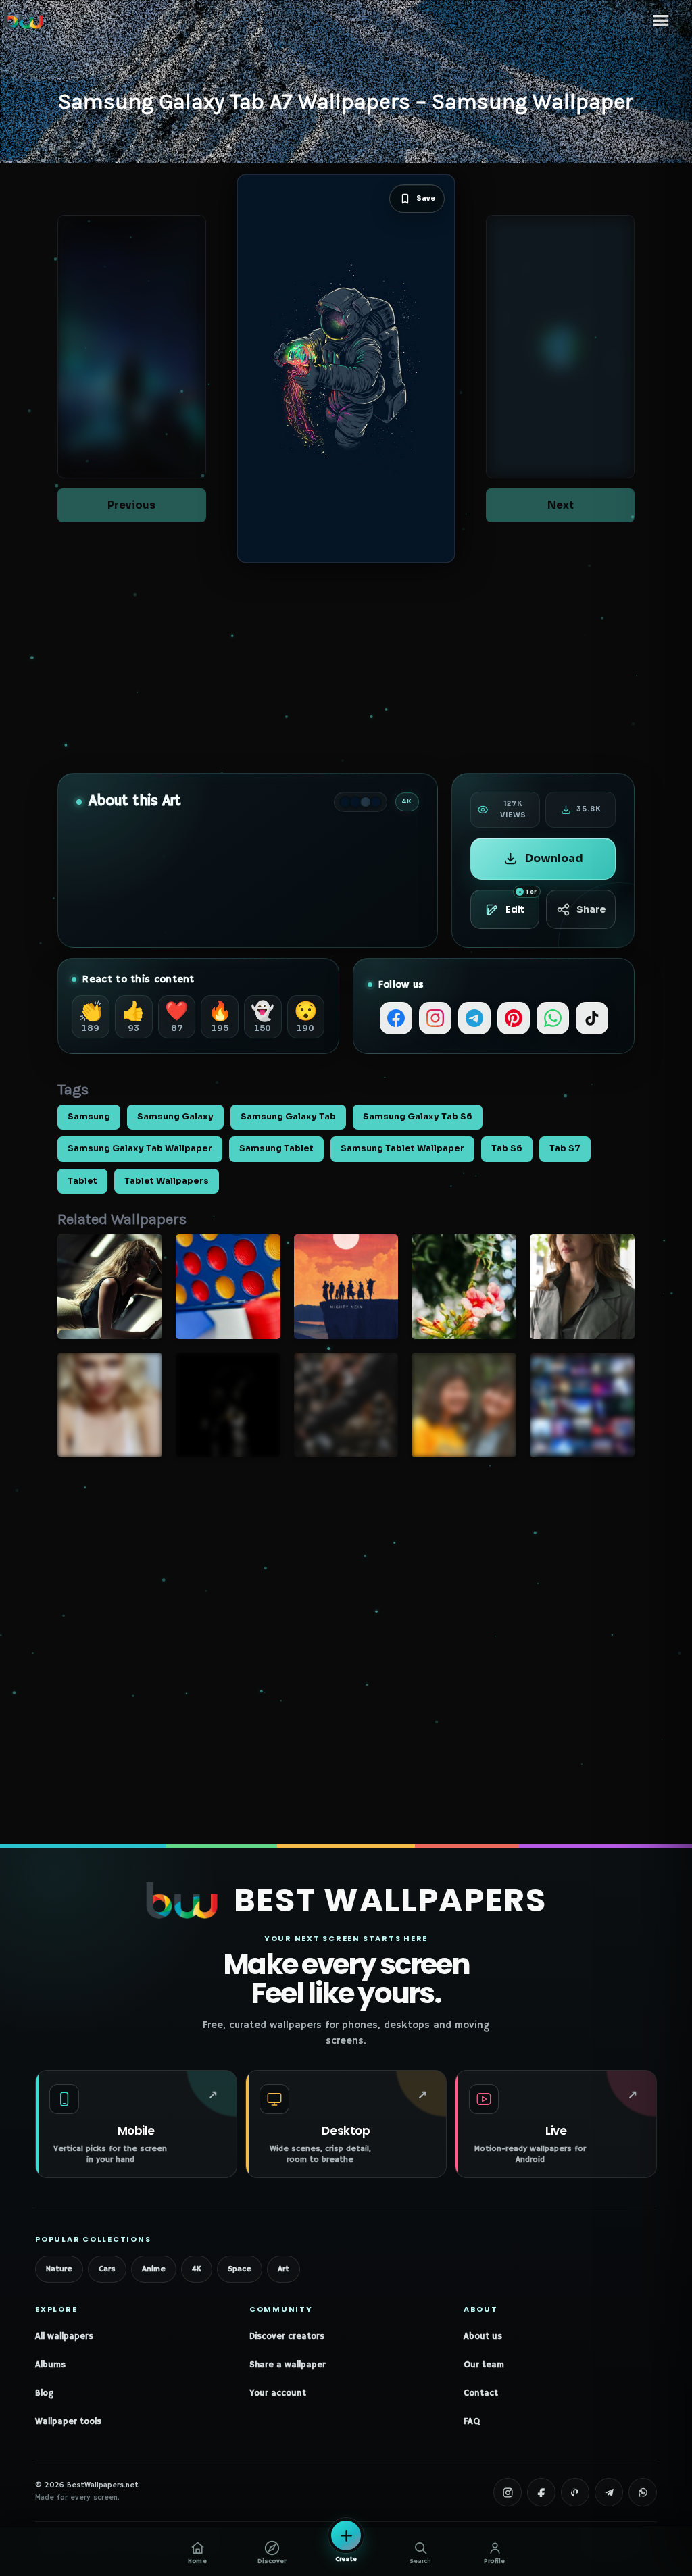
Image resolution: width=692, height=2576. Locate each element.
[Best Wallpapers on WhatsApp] (643, 2492)
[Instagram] (435, 1018)
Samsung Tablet (276, 1148)
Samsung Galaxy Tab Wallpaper (140, 1148)
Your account (278, 2393)
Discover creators (287, 2337)
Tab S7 (565, 1148)
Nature (59, 2269)
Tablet (82, 1181)
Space (240, 2269)
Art (283, 2269)
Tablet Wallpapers (167, 1181)
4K (197, 2269)
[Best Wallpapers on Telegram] (609, 2492)
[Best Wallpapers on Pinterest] (575, 2492)
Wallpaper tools (68, 2422)
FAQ (472, 2422)
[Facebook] (396, 1018)
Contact (481, 2393)
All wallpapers (64, 2337)
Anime (154, 2269)
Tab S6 (507, 1148)
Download (554, 858)
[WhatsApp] (553, 1018)
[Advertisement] (346, 668)
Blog (44, 2393)
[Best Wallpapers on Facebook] (541, 2492)
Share (591, 909)
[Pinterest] (514, 1018)
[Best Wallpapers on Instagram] (508, 2492)
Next (561, 505)
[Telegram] (474, 1018)
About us (483, 2337)
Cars (107, 2269)
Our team (484, 2365)
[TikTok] (592, 1018)
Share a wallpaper (288, 2365)
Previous (131, 505)
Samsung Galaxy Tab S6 (418, 1117)
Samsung (89, 1117)
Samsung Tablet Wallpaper (402, 1148)
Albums (50, 2365)
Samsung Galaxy (175, 1117)
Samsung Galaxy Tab (288, 1117)
